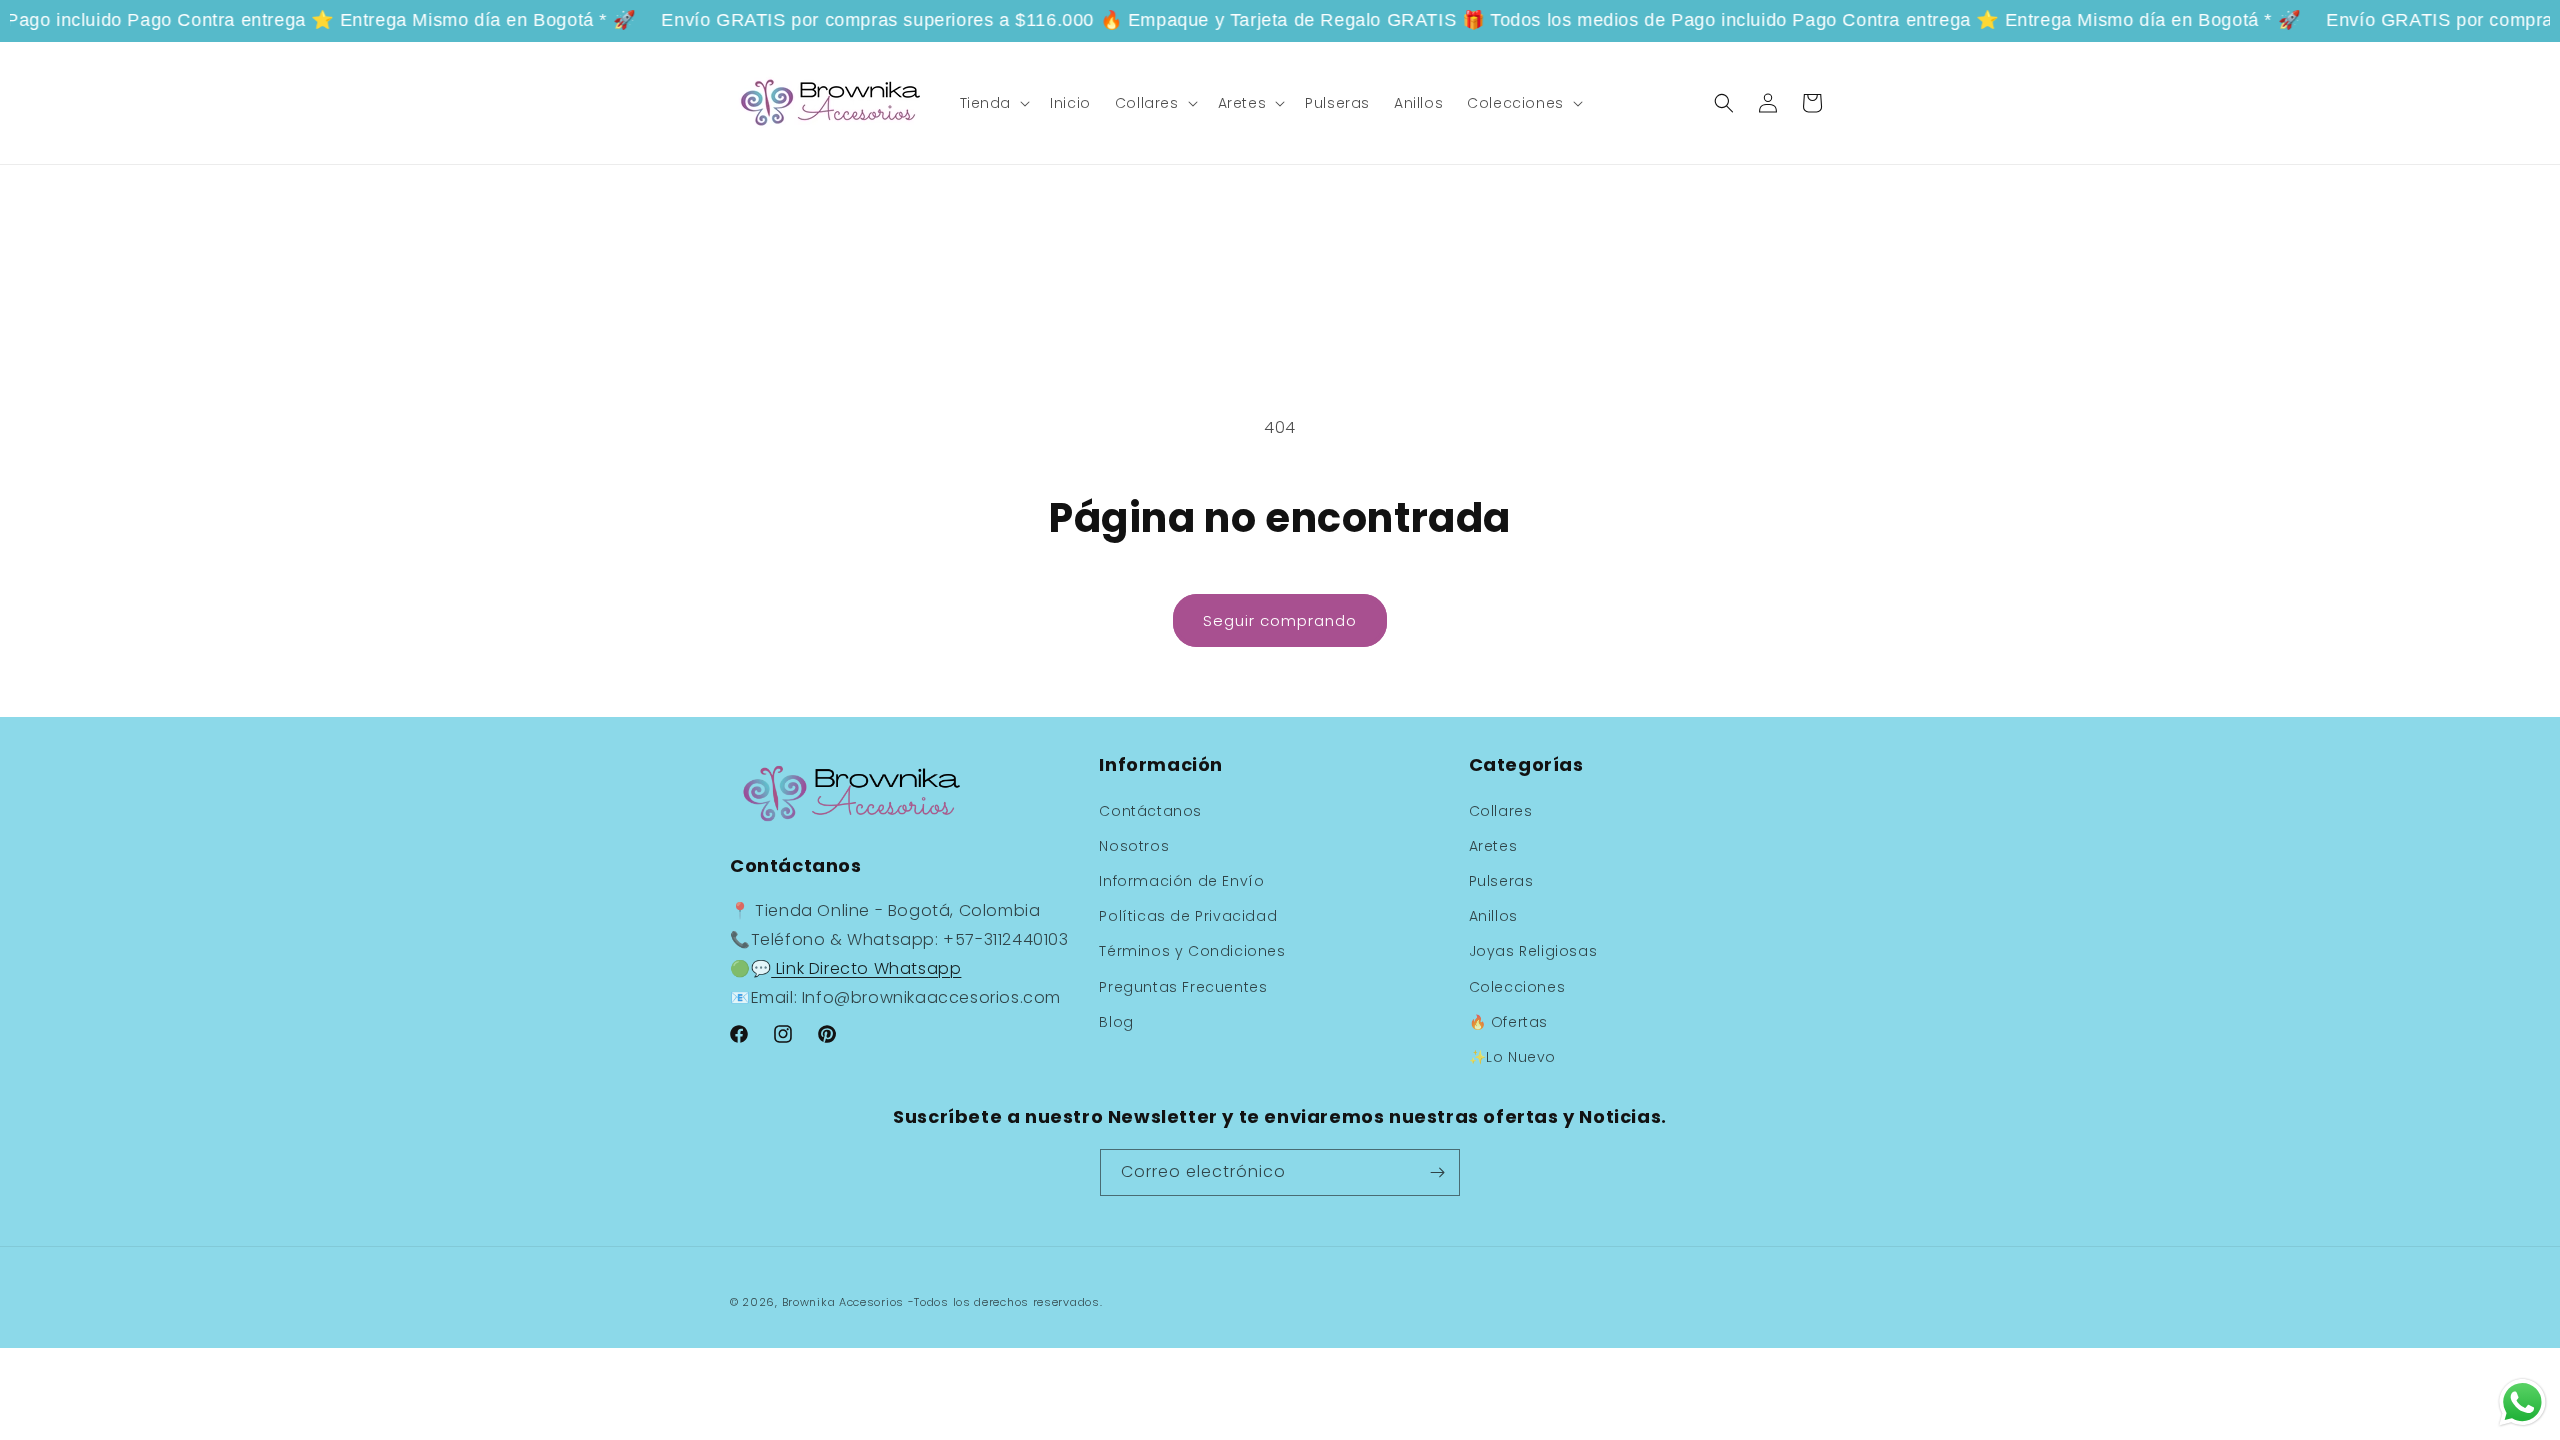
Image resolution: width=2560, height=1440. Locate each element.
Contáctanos (1150, 811)
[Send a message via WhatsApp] (2522, 1402)
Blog (1116, 1022)
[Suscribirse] (1437, 1172)
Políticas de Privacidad (1188, 916)
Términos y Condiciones (1192, 951)
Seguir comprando (1280, 620)
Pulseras (1501, 881)
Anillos (1493, 916)
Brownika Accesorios (843, 1302)
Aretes (1493, 846)
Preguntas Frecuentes (1183, 987)
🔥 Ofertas (1508, 1022)
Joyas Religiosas (1533, 951)
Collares (1501, 811)
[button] (993, 103)
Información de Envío (1181, 881)
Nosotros (1134, 846)
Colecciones (1517, 987)
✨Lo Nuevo (1512, 1057)
